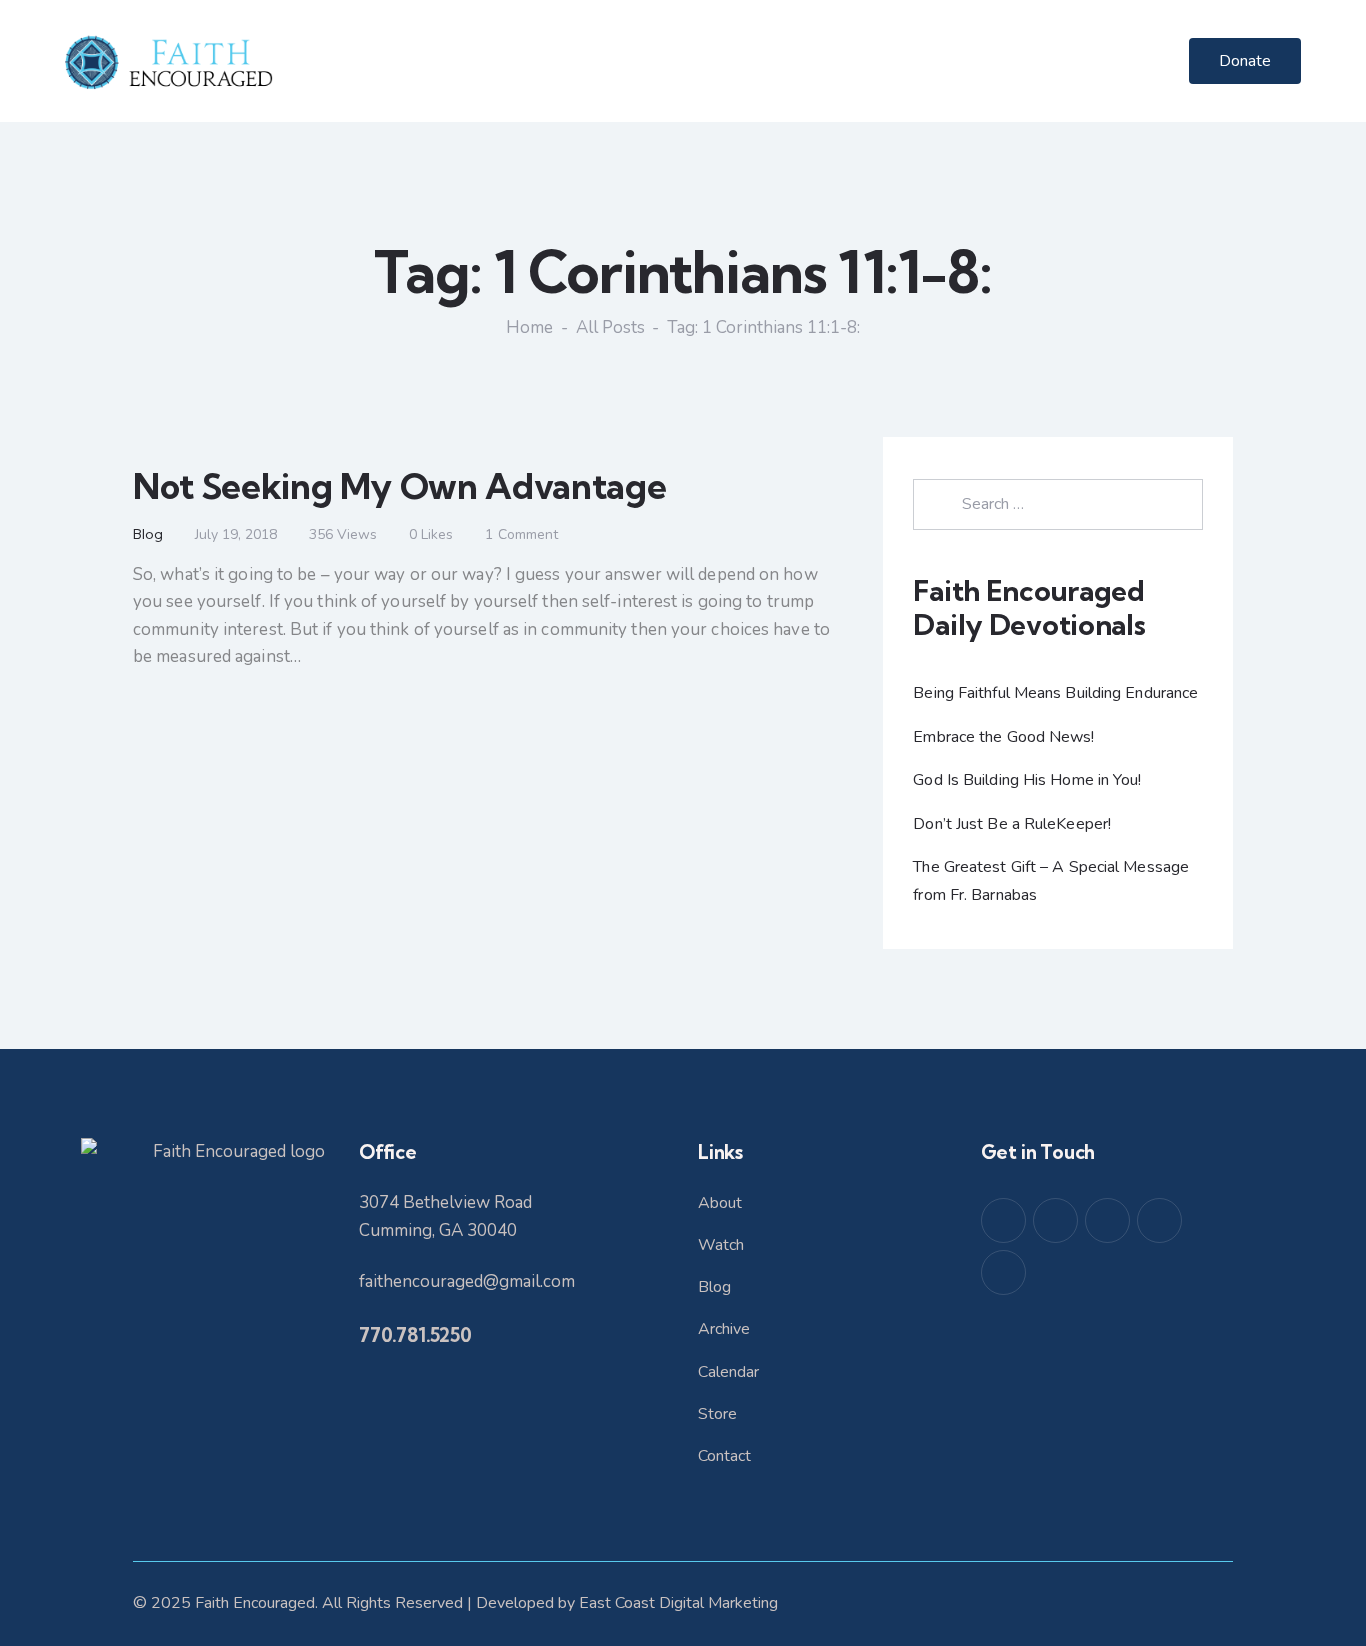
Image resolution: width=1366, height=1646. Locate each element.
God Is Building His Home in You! (1027, 780)
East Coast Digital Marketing (678, 1603)
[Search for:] (1058, 503)
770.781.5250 (415, 1335)
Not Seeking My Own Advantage (399, 486)
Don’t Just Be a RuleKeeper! (1012, 824)
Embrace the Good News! (1003, 737)
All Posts (610, 327)
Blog (148, 534)
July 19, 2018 (236, 534)
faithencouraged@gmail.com (467, 1281)
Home (529, 328)
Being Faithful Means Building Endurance (1055, 693)
